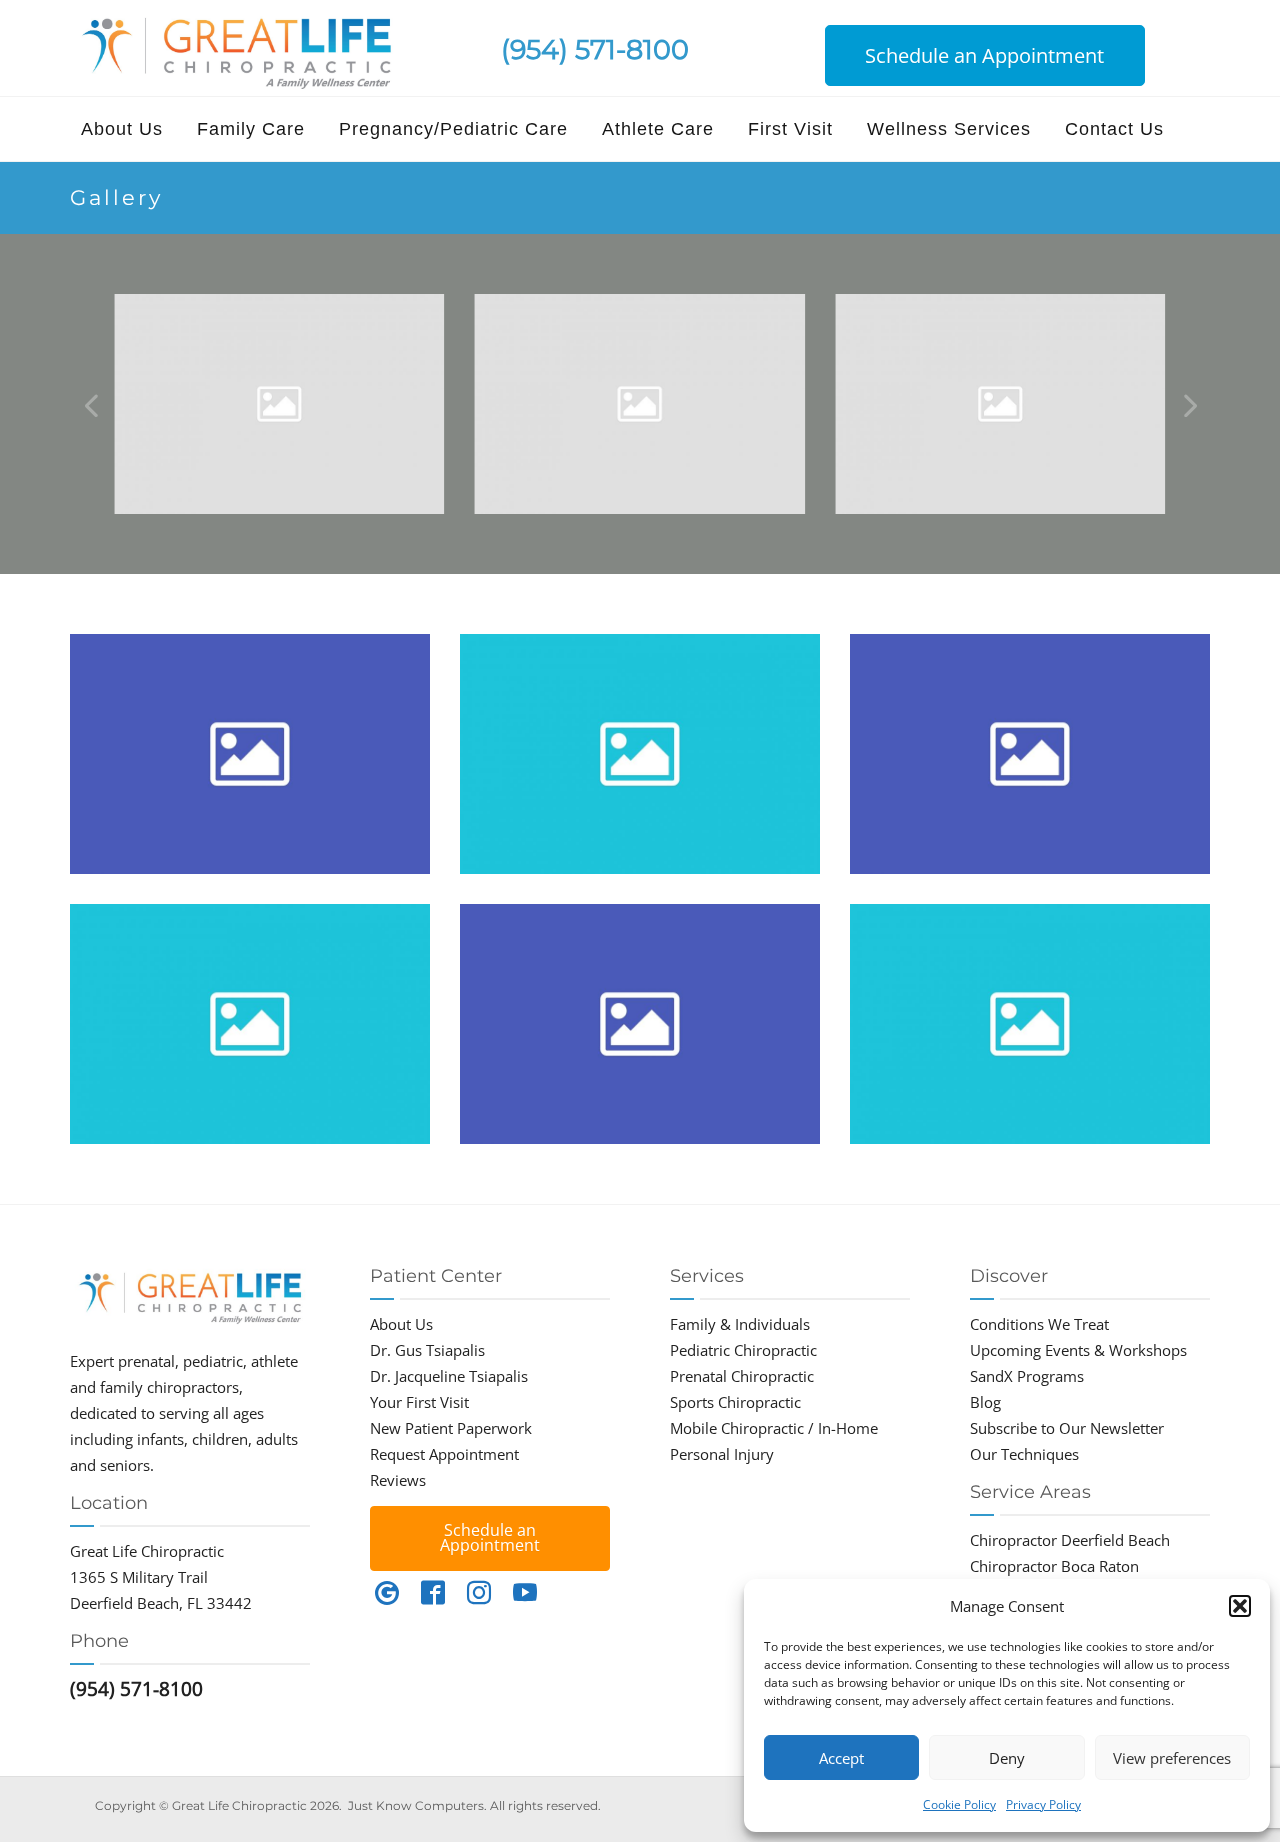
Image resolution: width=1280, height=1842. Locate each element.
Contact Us (1114, 129)
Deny (1007, 1758)
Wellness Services (949, 129)
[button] (1240, 1606)
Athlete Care (658, 129)
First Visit (790, 129)
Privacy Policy (1043, 1804)
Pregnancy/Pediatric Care (453, 129)
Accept (841, 1758)
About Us (122, 129)
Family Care (251, 129)
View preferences (1172, 1758)
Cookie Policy (959, 1804)
